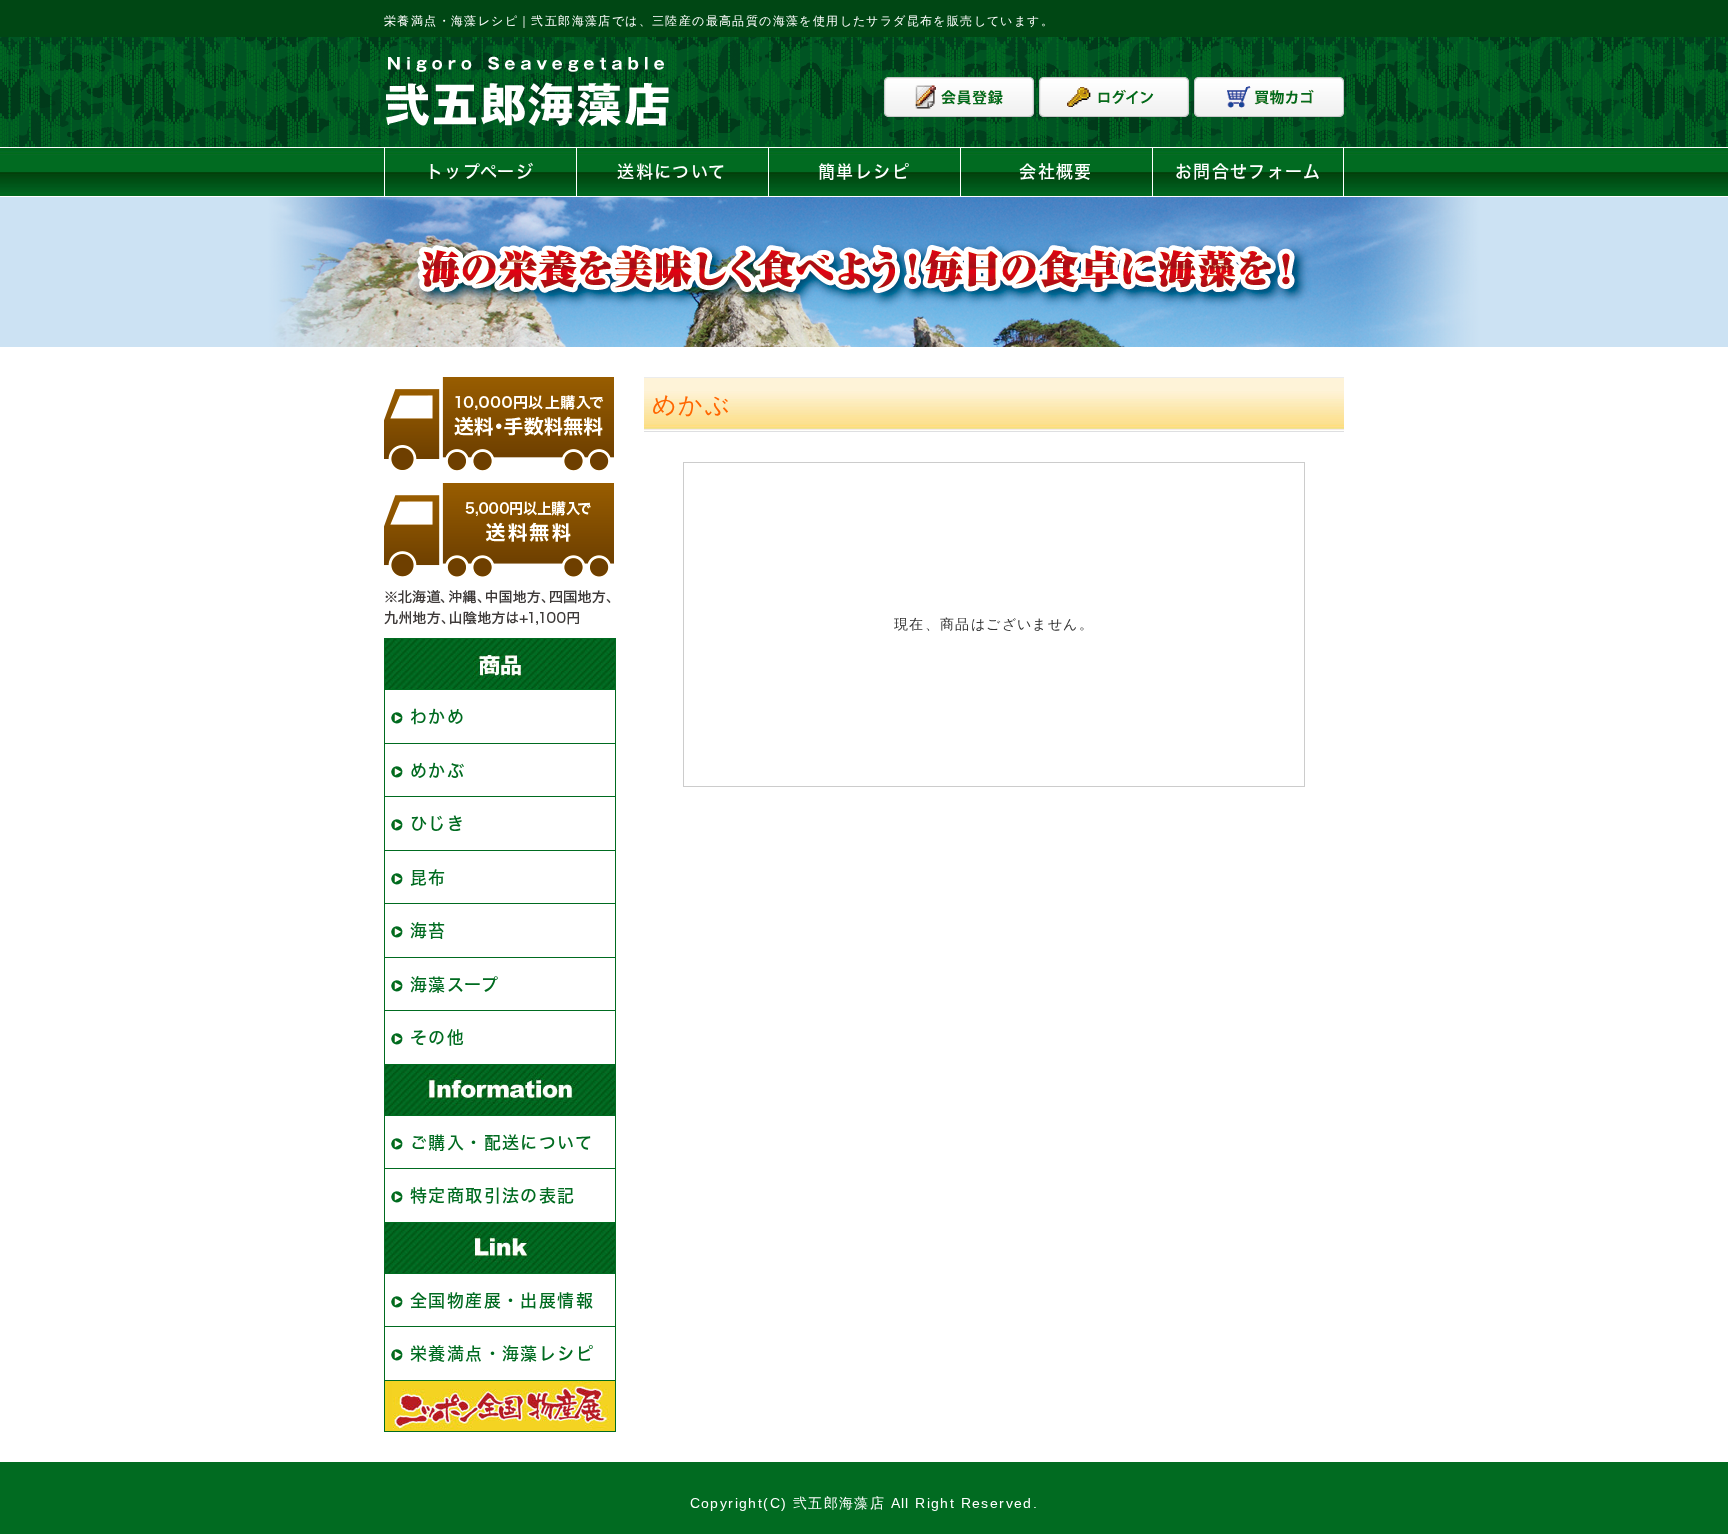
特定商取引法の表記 (493, 1195)
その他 (437, 1037)
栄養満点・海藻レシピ (502, 1353)
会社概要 (1056, 171)
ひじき (437, 823)
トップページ (480, 171)
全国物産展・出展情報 (502, 1300)
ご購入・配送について (501, 1142)
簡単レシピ (864, 171)
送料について (671, 171)
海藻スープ (454, 984)
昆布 (428, 877)
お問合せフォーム (1248, 171)
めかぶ (437, 770)
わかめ (437, 716)
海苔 (428, 930)
